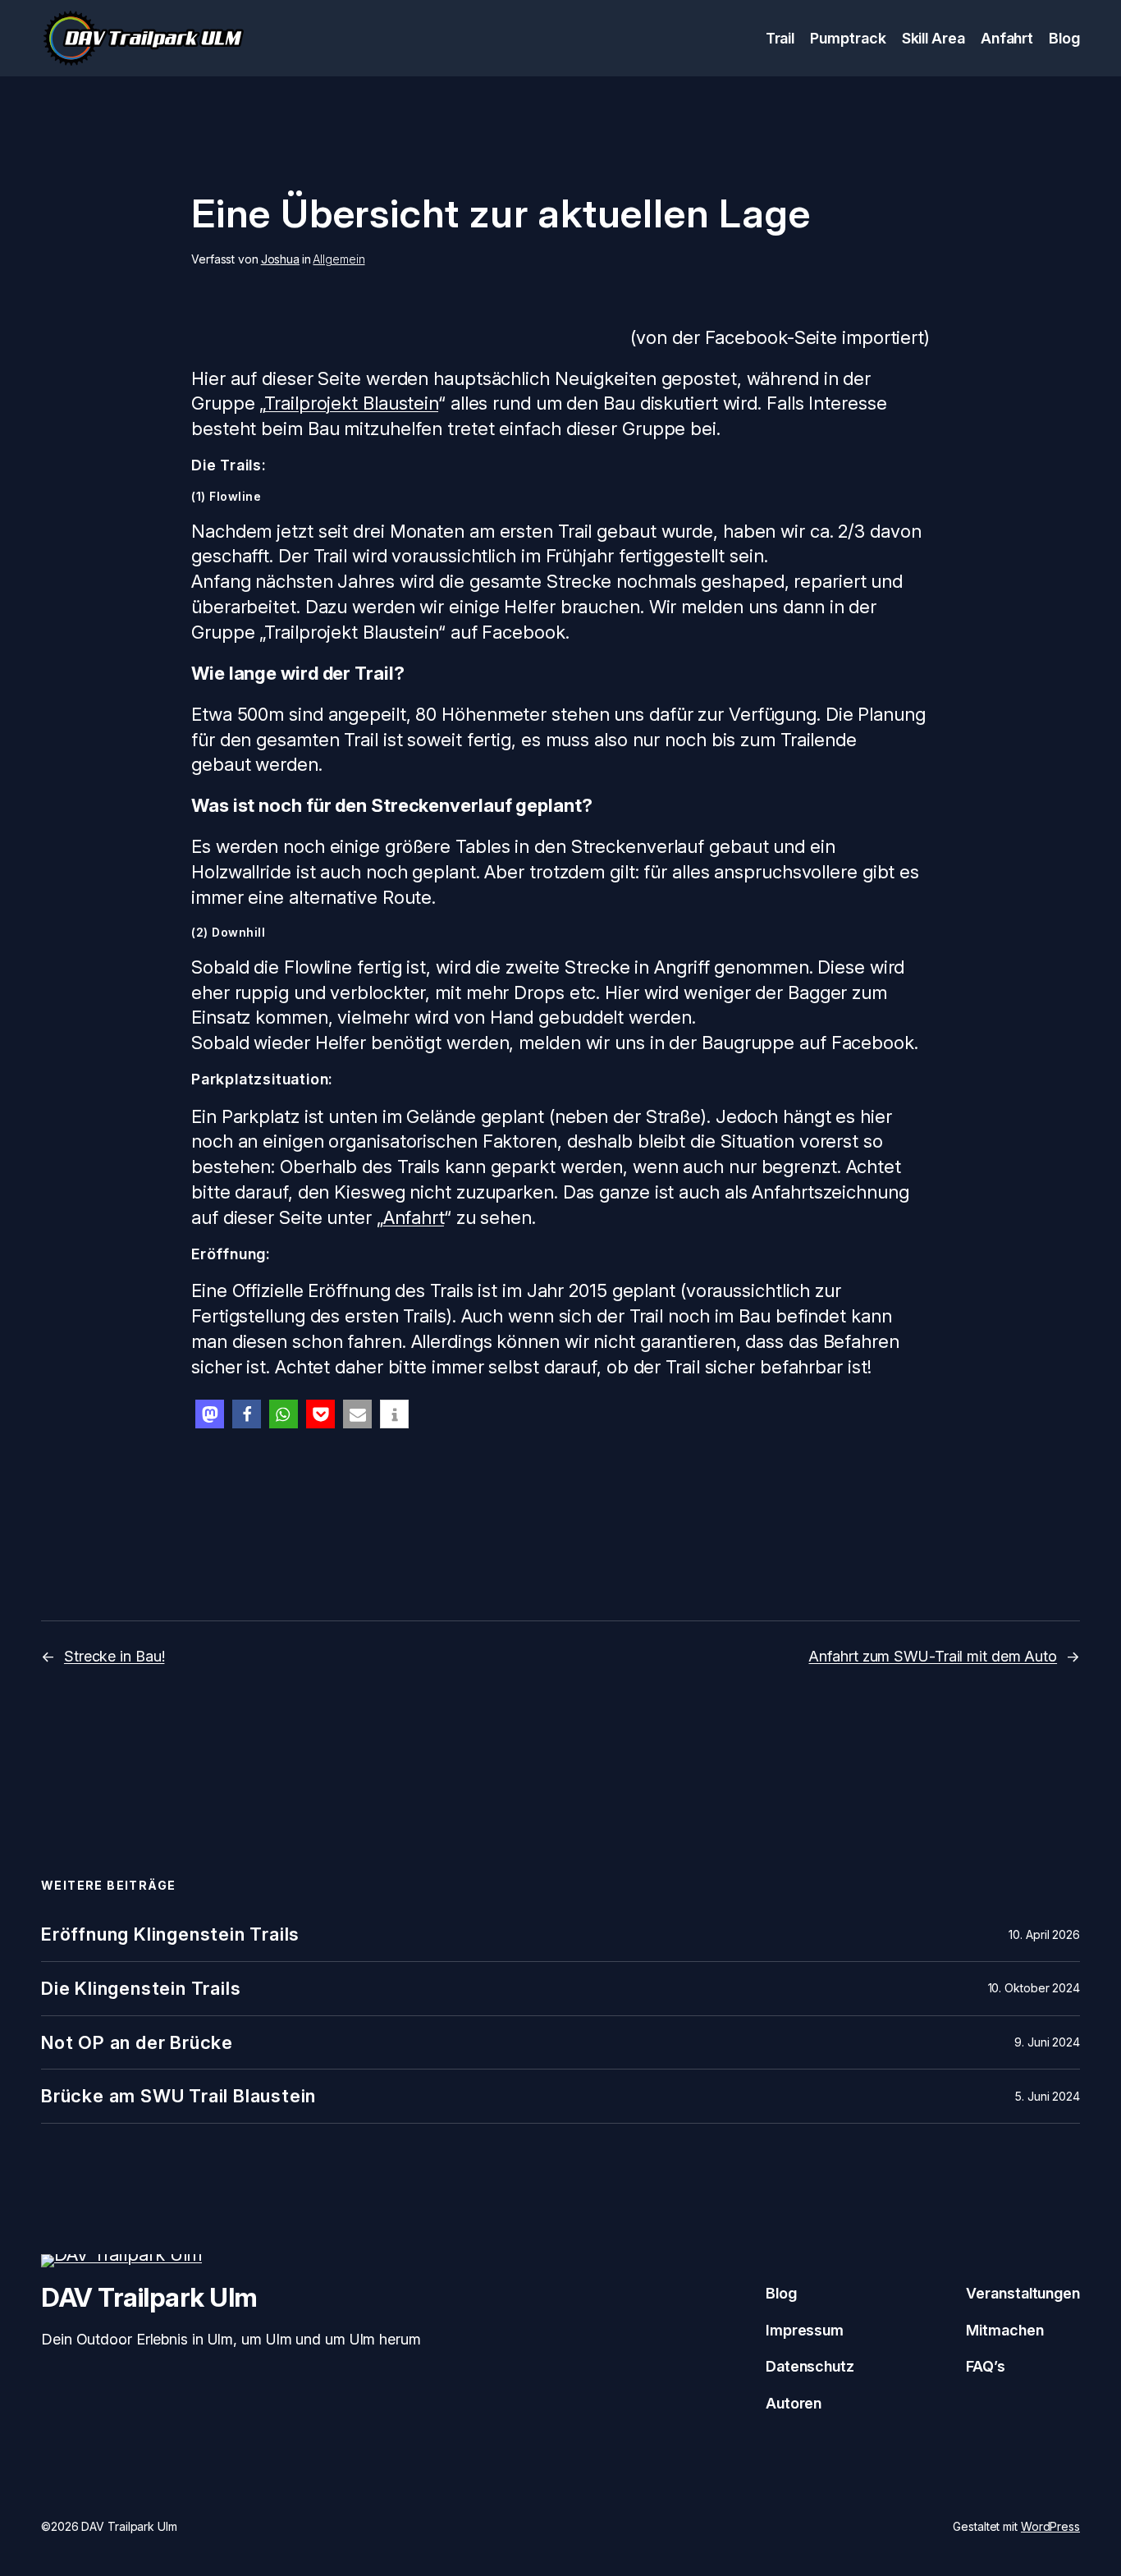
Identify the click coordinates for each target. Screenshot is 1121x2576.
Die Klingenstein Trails (141, 1989)
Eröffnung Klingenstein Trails (170, 1934)
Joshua (280, 259)
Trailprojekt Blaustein (351, 403)
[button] (210, 1414)
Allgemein (339, 259)
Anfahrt (414, 1217)
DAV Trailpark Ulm (149, 2297)
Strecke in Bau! (114, 1656)
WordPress (1050, 2526)
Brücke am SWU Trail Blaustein (178, 2096)
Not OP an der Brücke (137, 2043)
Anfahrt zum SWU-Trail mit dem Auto (933, 1656)
